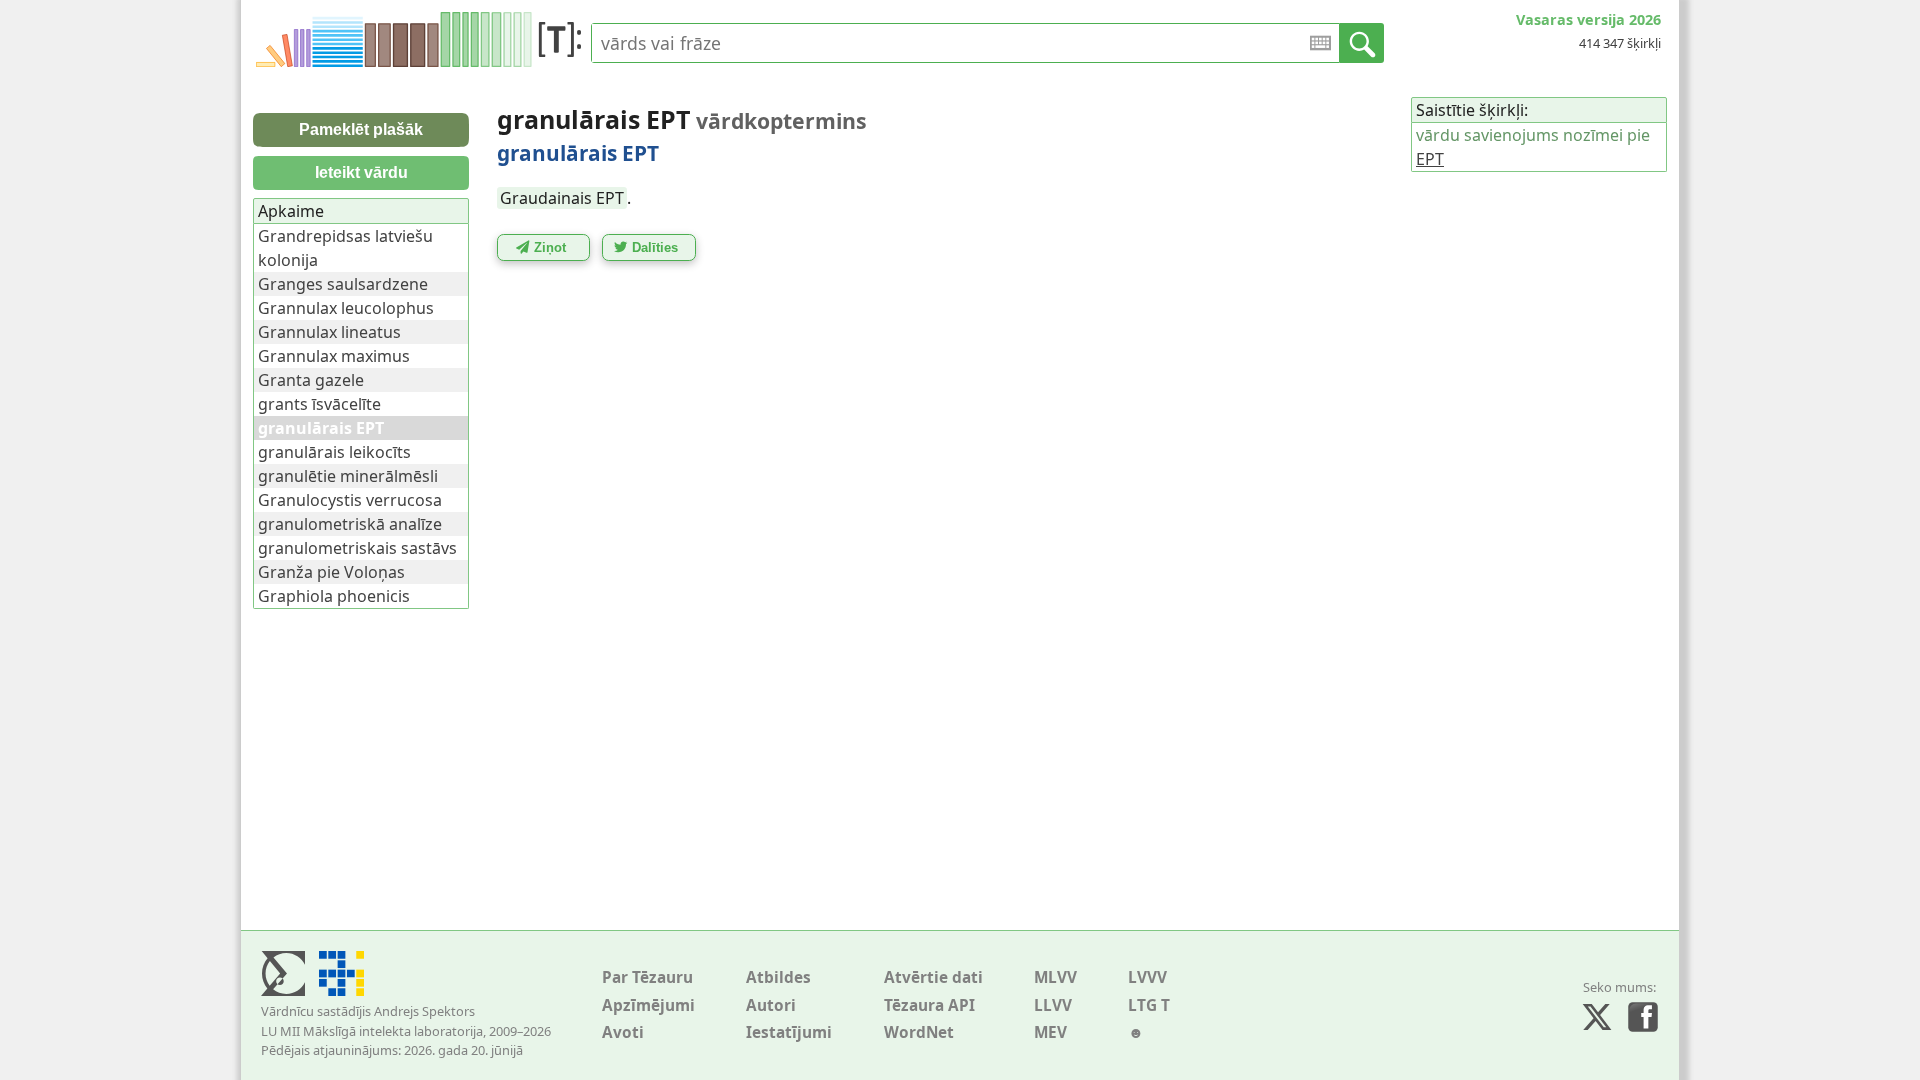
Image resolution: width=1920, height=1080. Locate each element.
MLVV (1055, 977)
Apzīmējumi (648, 1005)
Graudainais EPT (562, 198)
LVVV (1147, 977)
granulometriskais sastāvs (357, 548)
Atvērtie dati (933, 977)
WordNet (919, 1032)
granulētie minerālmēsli (348, 476)
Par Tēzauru (647, 977)
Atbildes (778, 977)
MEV (1050, 1032)
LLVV (1053, 1005)
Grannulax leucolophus (346, 308)
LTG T (1149, 1005)
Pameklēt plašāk (361, 129)
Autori (771, 1005)
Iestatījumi (789, 1032)
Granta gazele (311, 380)
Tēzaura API (929, 1005)
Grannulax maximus (334, 356)
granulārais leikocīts (334, 452)
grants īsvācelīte (319, 404)
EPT (1430, 159)
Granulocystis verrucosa (350, 500)
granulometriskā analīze (350, 524)
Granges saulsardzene (343, 284)
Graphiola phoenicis (334, 596)
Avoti (623, 1032)
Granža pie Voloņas (331, 572)
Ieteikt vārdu (361, 172)
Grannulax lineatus (329, 332)
